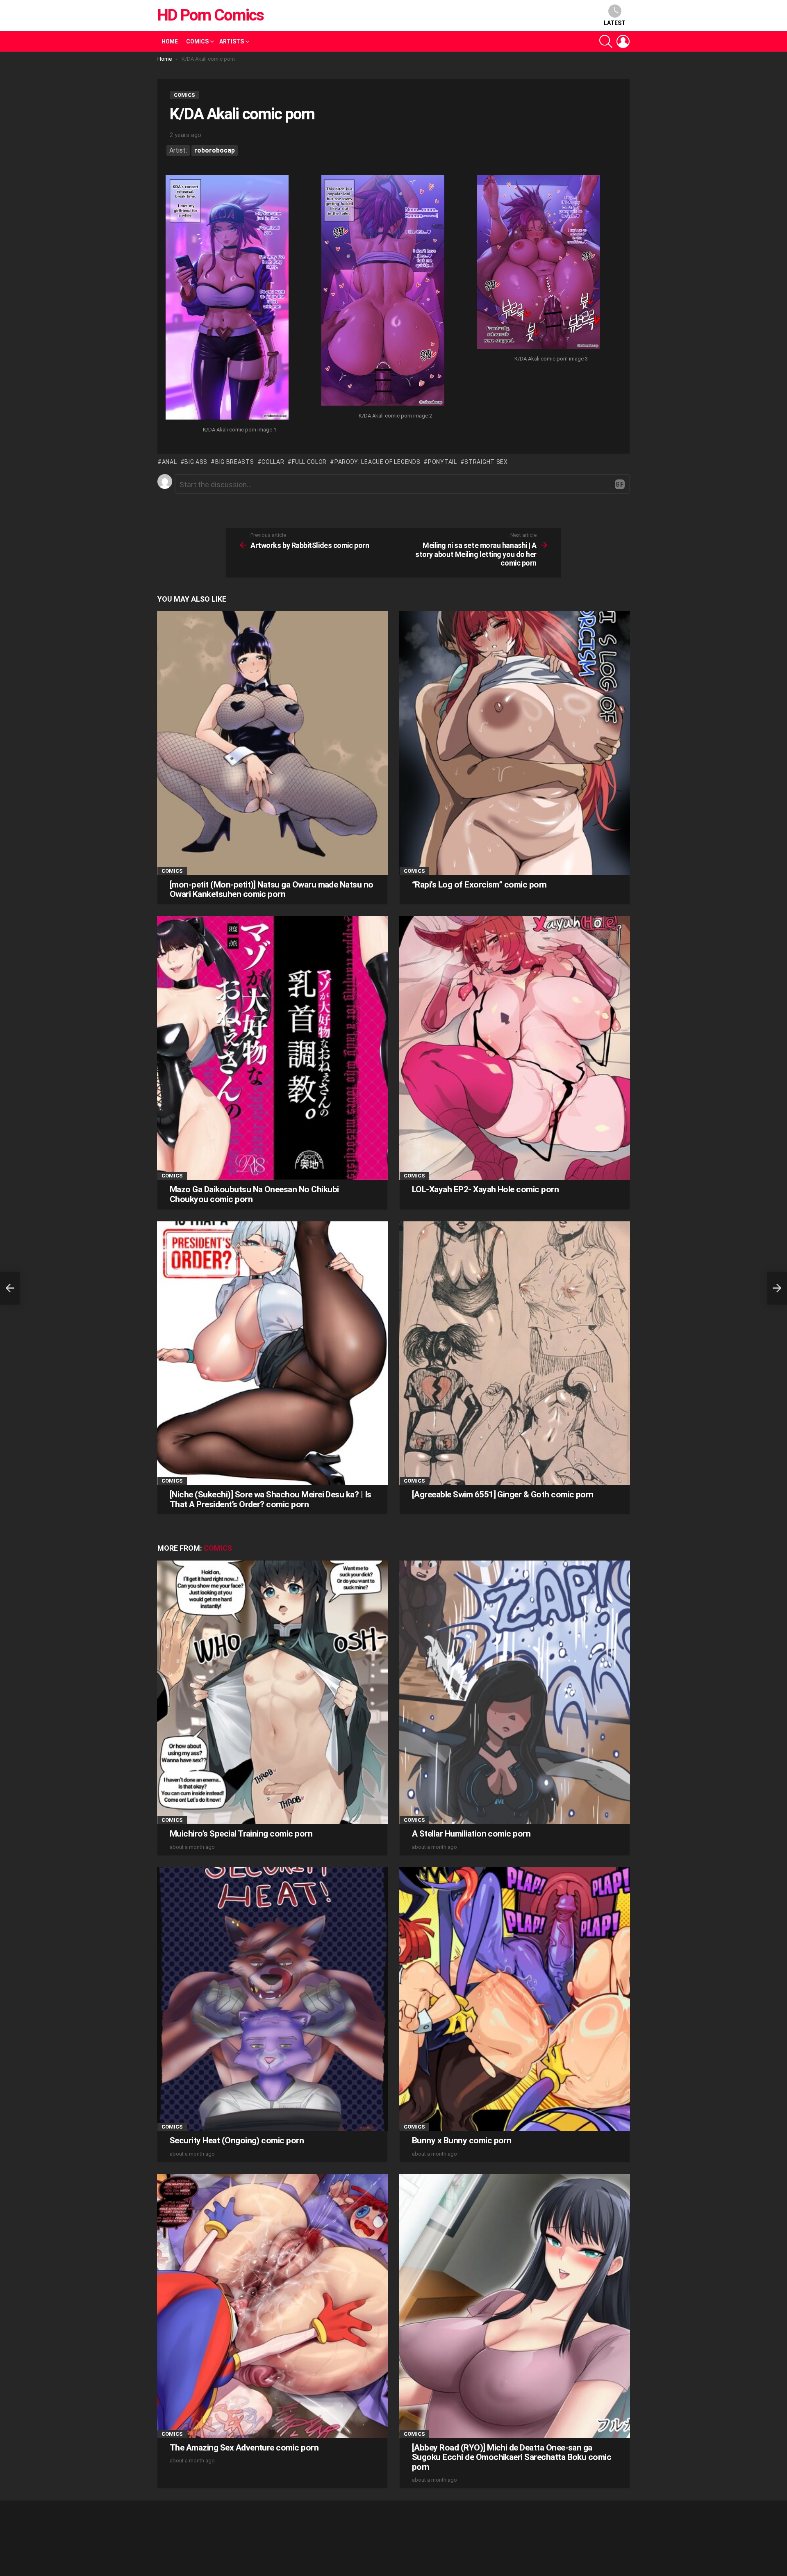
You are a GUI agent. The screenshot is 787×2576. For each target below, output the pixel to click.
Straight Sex (486, 462)
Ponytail (442, 462)
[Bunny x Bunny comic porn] (515, 1999)
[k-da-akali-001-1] (227, 298)
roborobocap (215, 150)
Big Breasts (234, 462)
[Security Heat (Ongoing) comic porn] (272, 1999)
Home (170, 41)
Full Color (309, 462)
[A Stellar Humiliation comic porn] (515, 1692)
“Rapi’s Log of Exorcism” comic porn (479, 885)
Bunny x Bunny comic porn (462, 2140)
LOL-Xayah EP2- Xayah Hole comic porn (485, 1189)
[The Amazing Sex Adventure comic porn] (272, 2306)
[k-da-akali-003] (539, 263)
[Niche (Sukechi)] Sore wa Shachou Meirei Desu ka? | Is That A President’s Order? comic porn (271, 1499)
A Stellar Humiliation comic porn (471, 1834)
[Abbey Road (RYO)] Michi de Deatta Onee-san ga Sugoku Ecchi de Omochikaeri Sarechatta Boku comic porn (512, 2457)
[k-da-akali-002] (383, 291)
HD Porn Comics (210, 15)
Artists (232, 41)
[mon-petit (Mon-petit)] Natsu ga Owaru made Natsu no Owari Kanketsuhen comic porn (272, 890)
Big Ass (196, 462)
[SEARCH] (606, 41)
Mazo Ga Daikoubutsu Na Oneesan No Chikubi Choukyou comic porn (254, 1194)
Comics (197, 41)
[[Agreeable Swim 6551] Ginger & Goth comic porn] (515, 1353)
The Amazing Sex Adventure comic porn (244, 2448)
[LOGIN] (623, 41)
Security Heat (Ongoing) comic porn (237, 2140)
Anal (169, 462)
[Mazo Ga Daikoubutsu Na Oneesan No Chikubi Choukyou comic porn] (272, 1048)
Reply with (620, 484)
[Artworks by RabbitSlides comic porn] (10, 1288)
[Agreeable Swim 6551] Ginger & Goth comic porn (503, 1494)
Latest (615, 23)
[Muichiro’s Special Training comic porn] (272, 1692)
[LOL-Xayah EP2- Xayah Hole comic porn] (515, 1048)
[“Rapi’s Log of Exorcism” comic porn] (515, 743)
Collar (273, 462)
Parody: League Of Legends (377, 462)
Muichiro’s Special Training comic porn (241, 1834)
